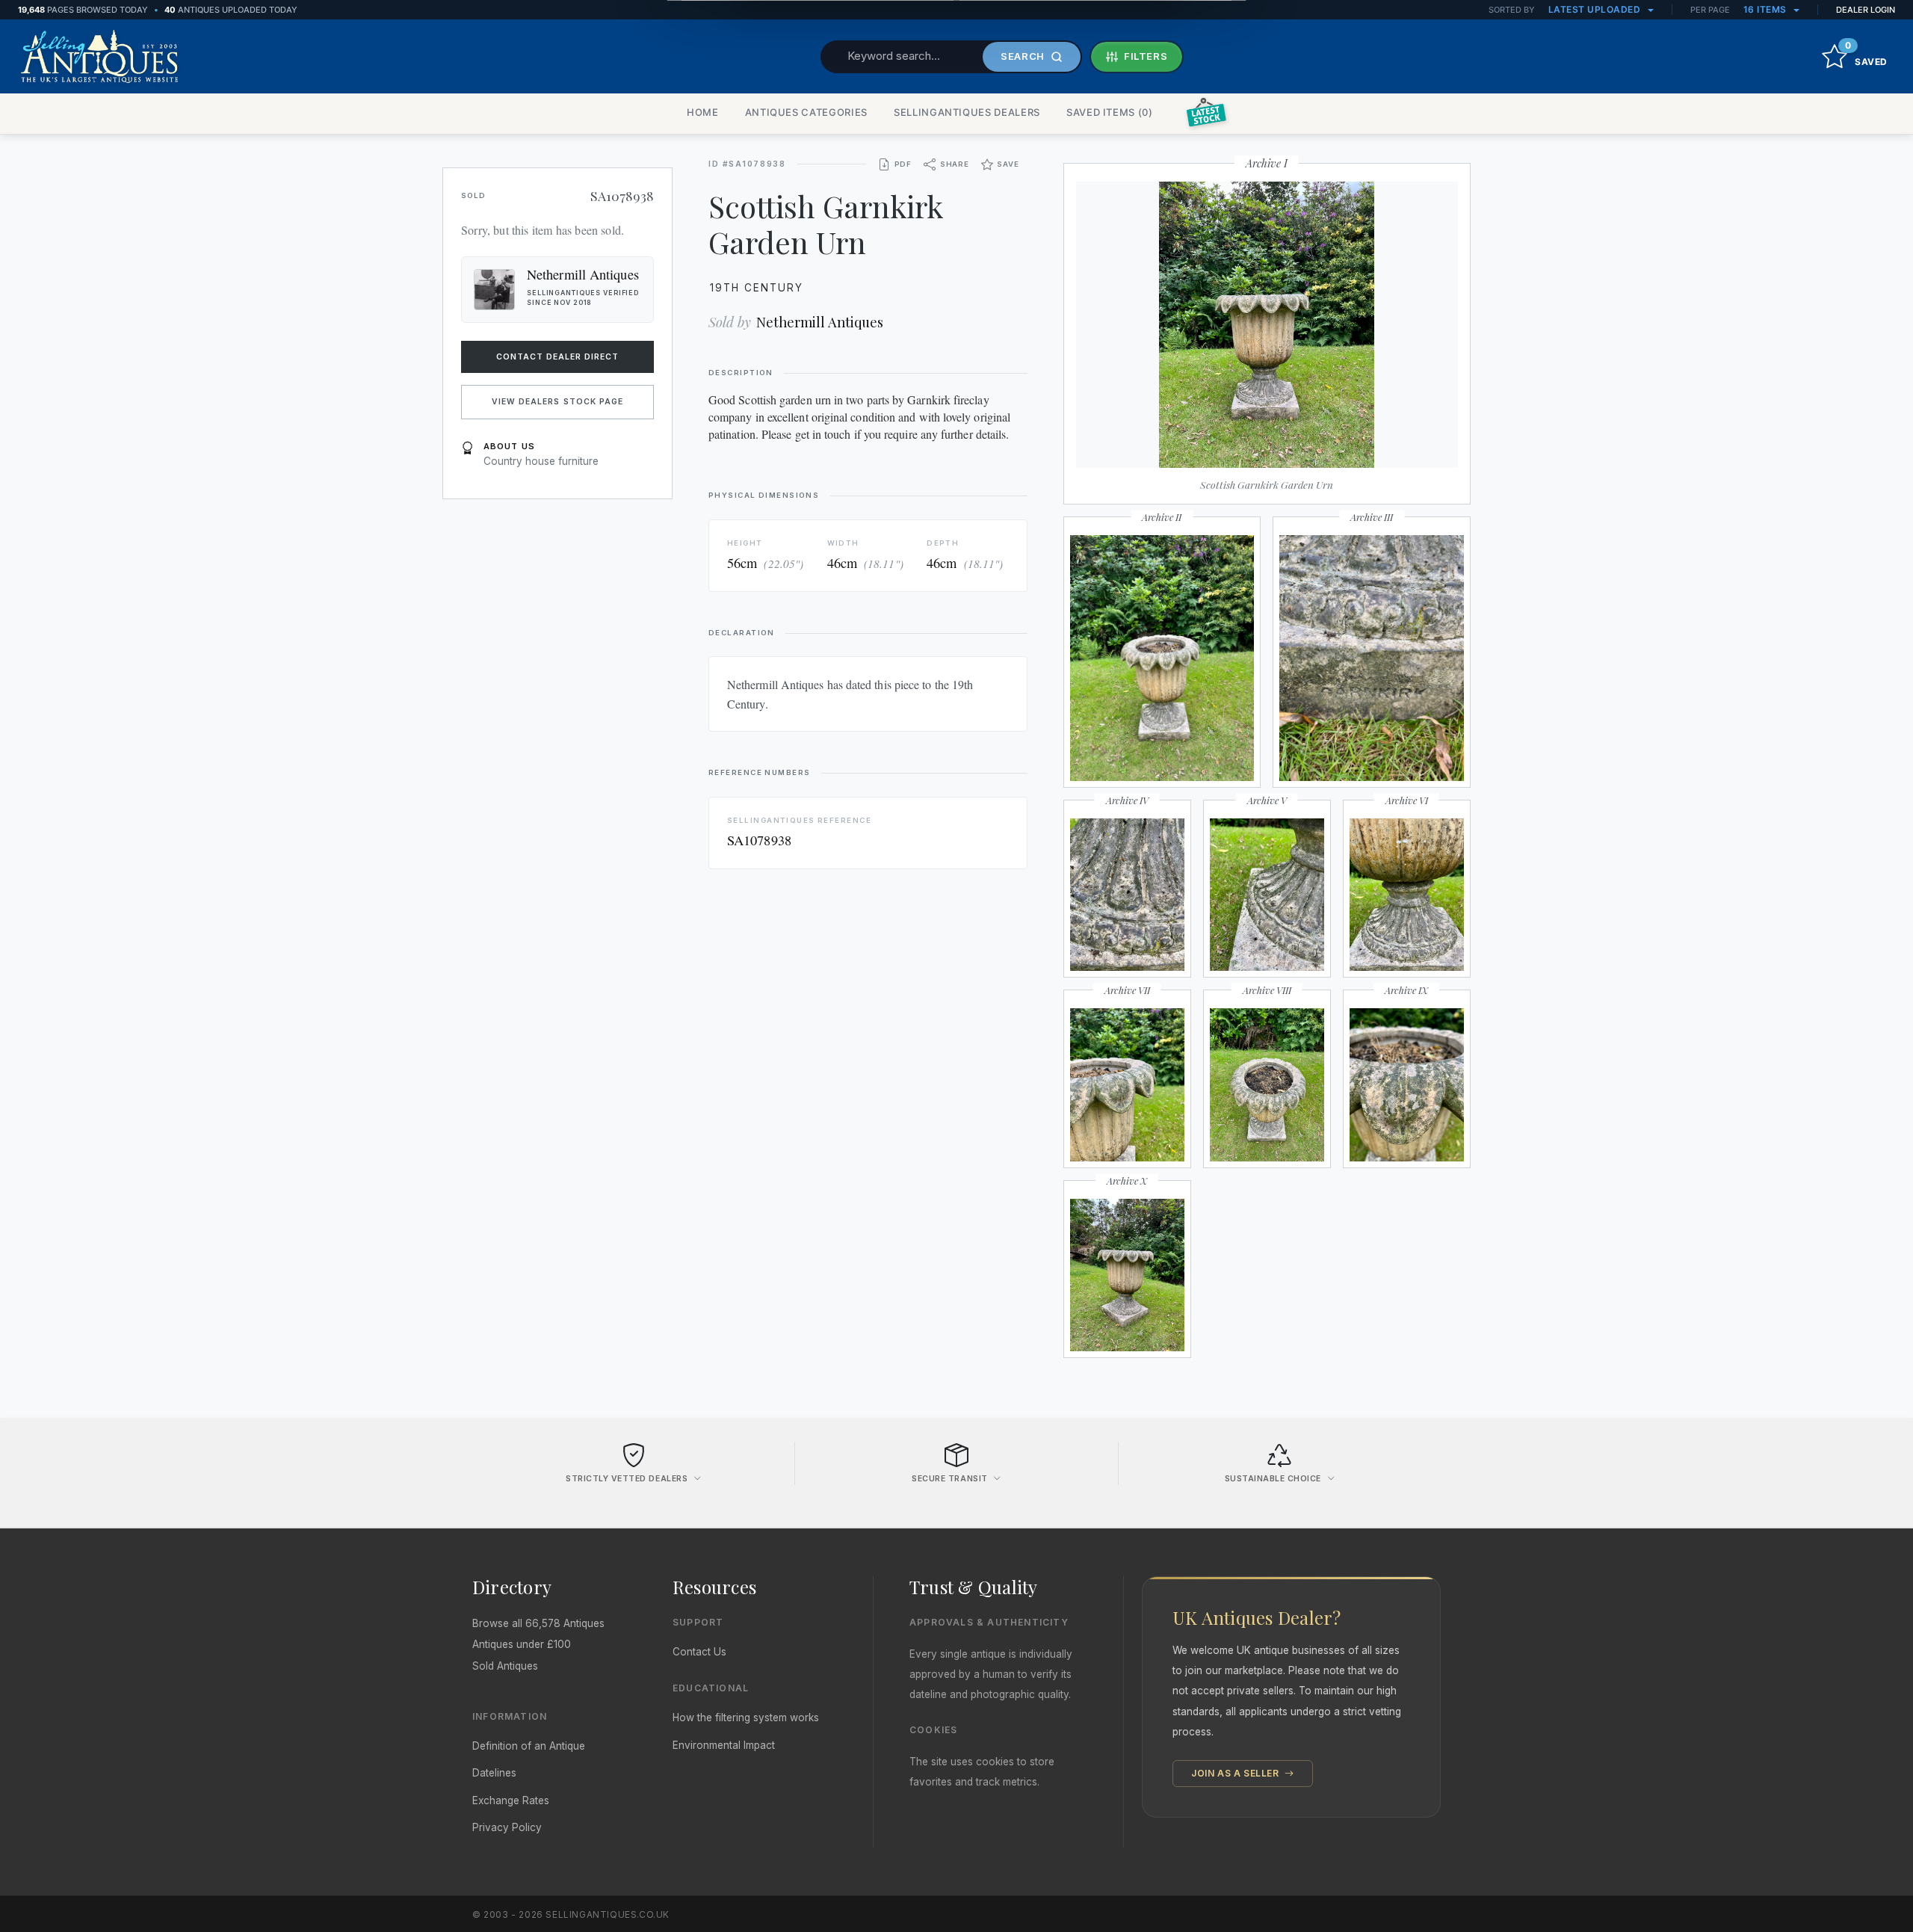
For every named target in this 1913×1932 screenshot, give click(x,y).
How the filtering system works (746, 1717)
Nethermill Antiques (820, 322)
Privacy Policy (507, 1827)
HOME (703, 112)
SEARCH (1023, 56)
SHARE (955, 164)
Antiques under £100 (522, 1644)
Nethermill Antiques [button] (583, 274)
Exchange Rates (511, 1800)
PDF (903, 164)
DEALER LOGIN (1866, 10)
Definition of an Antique (529, 1746)
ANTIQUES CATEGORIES (806, 112)
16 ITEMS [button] (1767, 9)
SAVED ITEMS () (1110, 112)
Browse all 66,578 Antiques (538, 1623)
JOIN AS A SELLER (1236, 1773)
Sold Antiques (505, 1666)
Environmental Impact (724, 1745)
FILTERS (1146, 56)
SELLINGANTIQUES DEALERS (967, 112)
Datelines (494, 1773)
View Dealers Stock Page (557, 402)
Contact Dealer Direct (558, 357)
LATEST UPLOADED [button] (1596, 9)
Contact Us (699, 1652)
